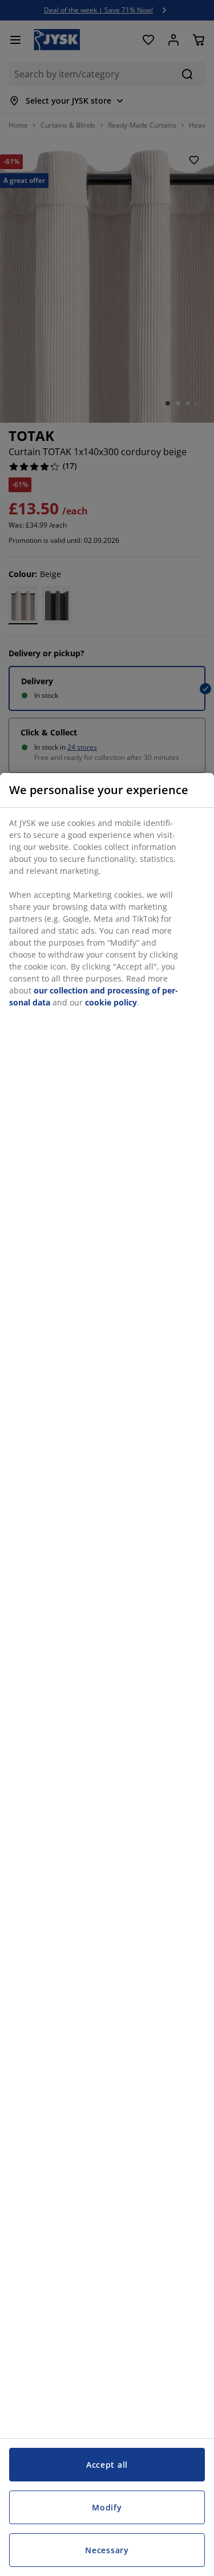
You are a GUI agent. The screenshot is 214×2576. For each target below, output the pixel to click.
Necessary (107, 2550)
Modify (107, 2507)
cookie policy (111, 1002)
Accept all (107, 2465)
